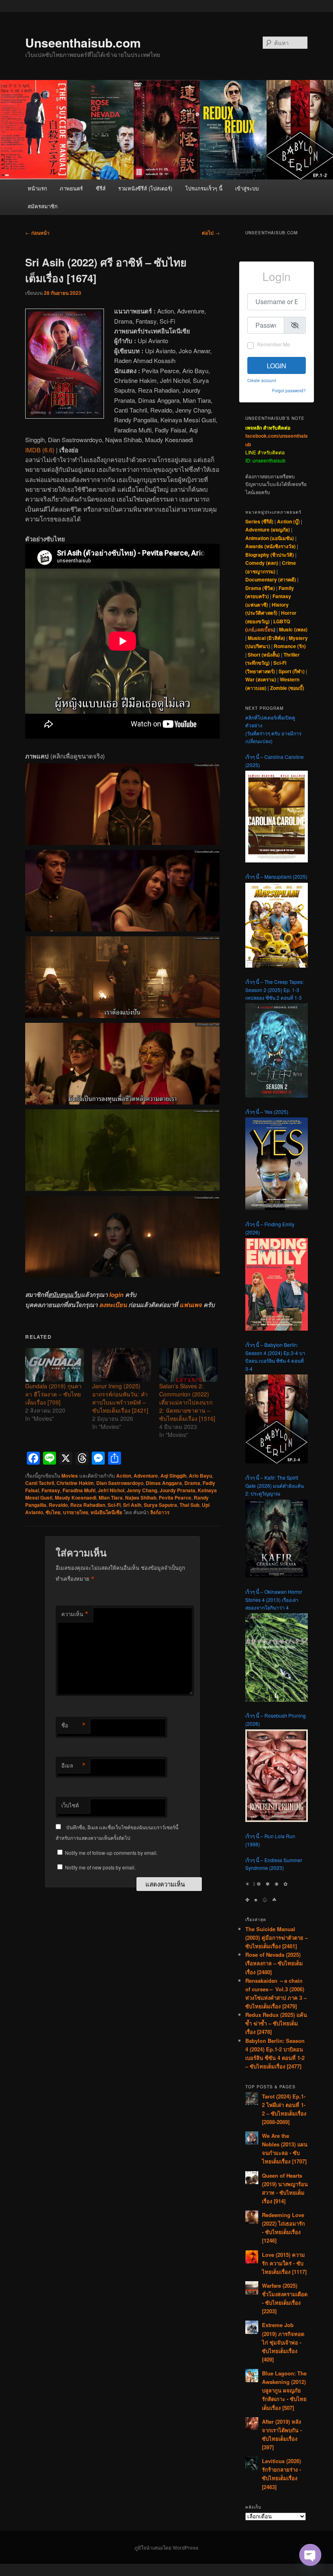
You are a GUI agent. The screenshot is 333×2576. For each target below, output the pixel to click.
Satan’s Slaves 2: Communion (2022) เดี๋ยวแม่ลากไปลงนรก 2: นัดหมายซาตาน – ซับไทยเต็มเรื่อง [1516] (187, 1402)
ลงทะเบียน (113, 1305)
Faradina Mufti (79, 1490)
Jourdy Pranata (177, 1490)
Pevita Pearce (175, 1498)
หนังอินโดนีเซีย (106, 1512)
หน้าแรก (37, 188)
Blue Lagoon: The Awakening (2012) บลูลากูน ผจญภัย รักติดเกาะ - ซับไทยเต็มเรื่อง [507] (284, 2390)
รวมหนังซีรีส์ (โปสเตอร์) (145, 188)
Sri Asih (132, 1505)
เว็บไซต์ (70, 1805)
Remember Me (274, 344)
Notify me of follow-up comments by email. (111, 1853)
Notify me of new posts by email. (100, 1867)
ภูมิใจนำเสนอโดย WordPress (166, 2548)
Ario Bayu (200, 1476)
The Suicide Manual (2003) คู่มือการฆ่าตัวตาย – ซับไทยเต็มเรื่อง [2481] (277, 1937)
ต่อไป (211, 233)
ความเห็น (75, 1614)
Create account (262, 380)
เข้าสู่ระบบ (247, 188)
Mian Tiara (111, 1498)
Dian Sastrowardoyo (120, 1483)
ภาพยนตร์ (71, 188)
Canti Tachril (40, 1483)
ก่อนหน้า (37, 233)
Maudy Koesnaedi (76, 1498)
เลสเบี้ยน (265, 629)
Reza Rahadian (88, 1505)
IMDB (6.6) (40, 450)
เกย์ (251, 629)
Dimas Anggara (164, 1483)
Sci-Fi (114, 1505)
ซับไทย (53, 1512)
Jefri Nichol (111, 1490)
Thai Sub (189, 1505)
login (116, 1294)
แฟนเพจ (191, 1305)
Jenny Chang (142, 1490)
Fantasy (51, 1490)
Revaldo (58, 1505)
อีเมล (74, 1766)
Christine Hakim (75, 1483)
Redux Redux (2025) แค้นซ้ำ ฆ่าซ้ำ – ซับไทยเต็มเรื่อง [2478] (276, 2023)
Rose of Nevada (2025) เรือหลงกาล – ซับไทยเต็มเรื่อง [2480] (274, 1963)
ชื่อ (74, 1725)
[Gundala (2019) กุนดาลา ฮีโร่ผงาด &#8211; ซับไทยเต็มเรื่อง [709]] (55, 1365)
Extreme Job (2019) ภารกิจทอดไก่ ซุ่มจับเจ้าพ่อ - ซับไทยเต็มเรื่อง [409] (283, 2342)
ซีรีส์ (101, 188)
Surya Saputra (160, 1505)
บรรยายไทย (76, 1512)
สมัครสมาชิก (43, 206)
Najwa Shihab (141, 1498)
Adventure (146, 1476)
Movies (70, 1476)
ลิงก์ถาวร (160, 1512)
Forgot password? (289, 390)
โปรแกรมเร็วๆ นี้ (204, 188)
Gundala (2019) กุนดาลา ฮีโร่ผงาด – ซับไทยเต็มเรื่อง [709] (53, 1394)
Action (124, 1476)
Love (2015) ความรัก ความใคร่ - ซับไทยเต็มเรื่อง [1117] (284, 2263)
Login (277, 366)
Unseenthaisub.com (83, 42)
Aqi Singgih (173, 1476)
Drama (192, 1483)
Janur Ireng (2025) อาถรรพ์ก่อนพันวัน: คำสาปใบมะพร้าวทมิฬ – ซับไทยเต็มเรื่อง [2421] (120, 1398)
